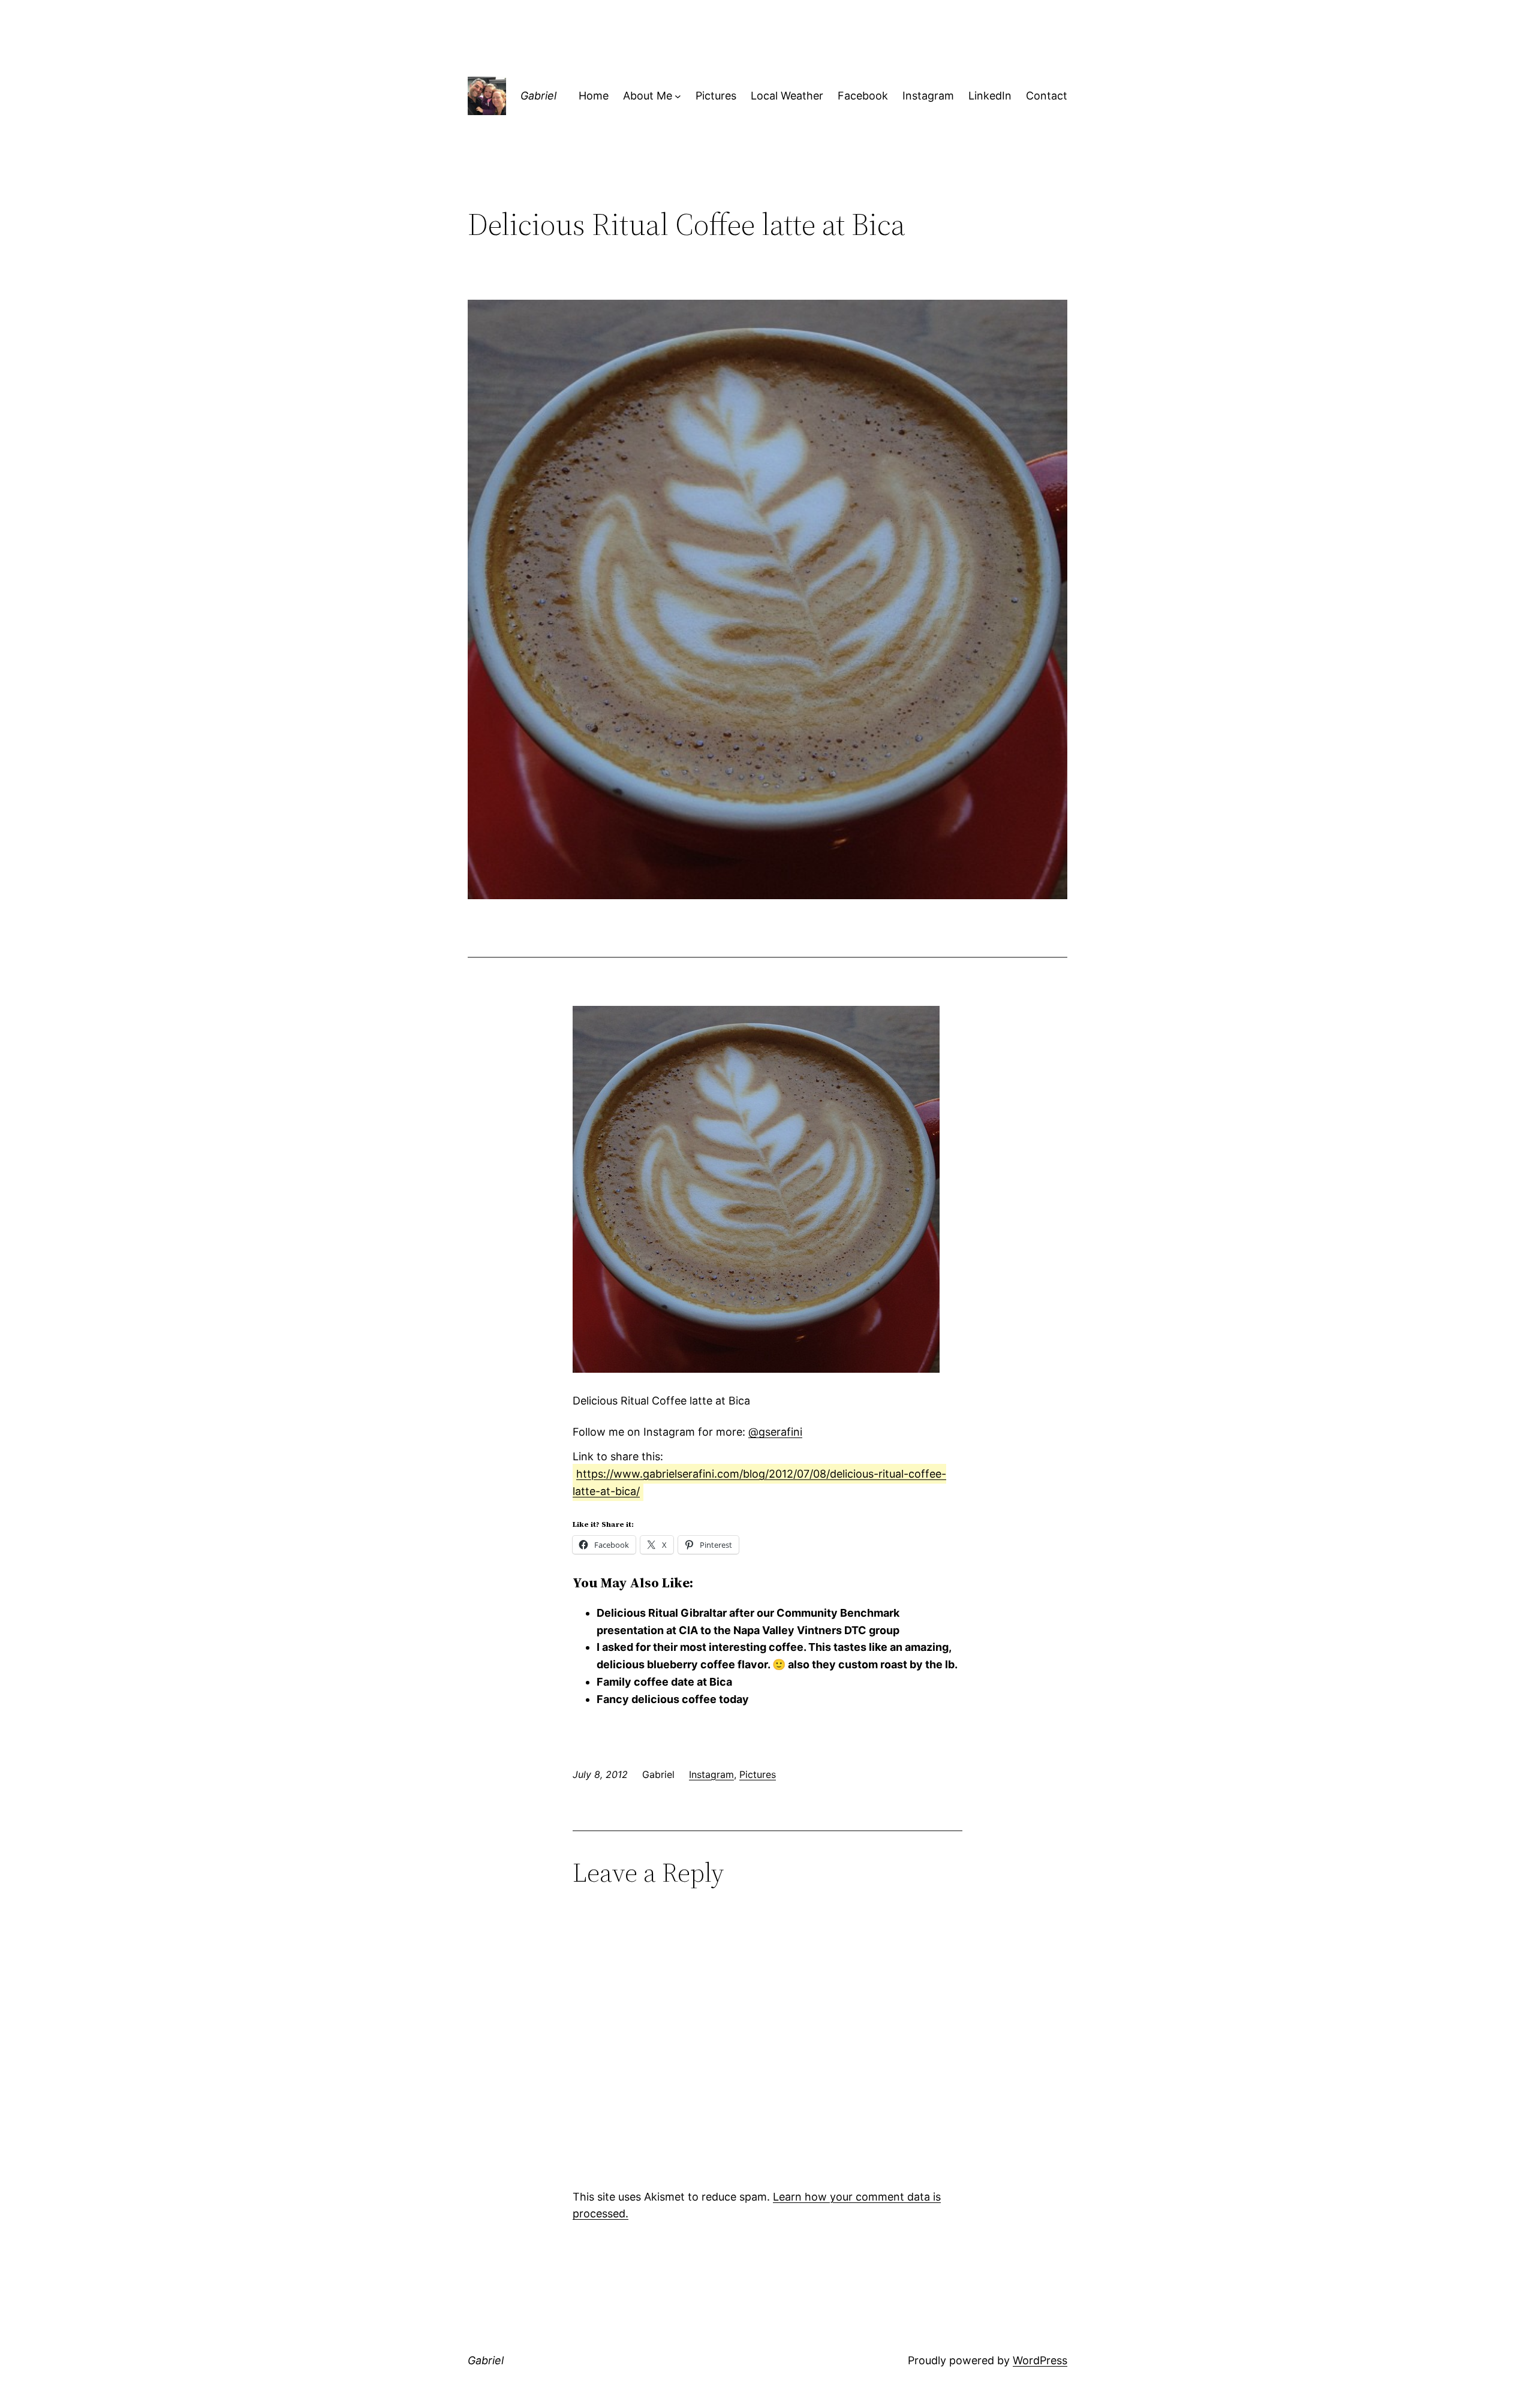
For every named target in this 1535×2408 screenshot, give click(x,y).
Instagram (711, 1774)
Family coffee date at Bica (664, 1682)
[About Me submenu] (678, 96)
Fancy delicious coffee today (673, 1699)
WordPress (1040, 2360)
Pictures (758, 1774)
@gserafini (775, 1432)
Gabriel (538, 96)
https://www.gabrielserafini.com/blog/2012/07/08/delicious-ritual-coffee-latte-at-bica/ (759, 1482)
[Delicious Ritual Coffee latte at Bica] (756, 1369)
